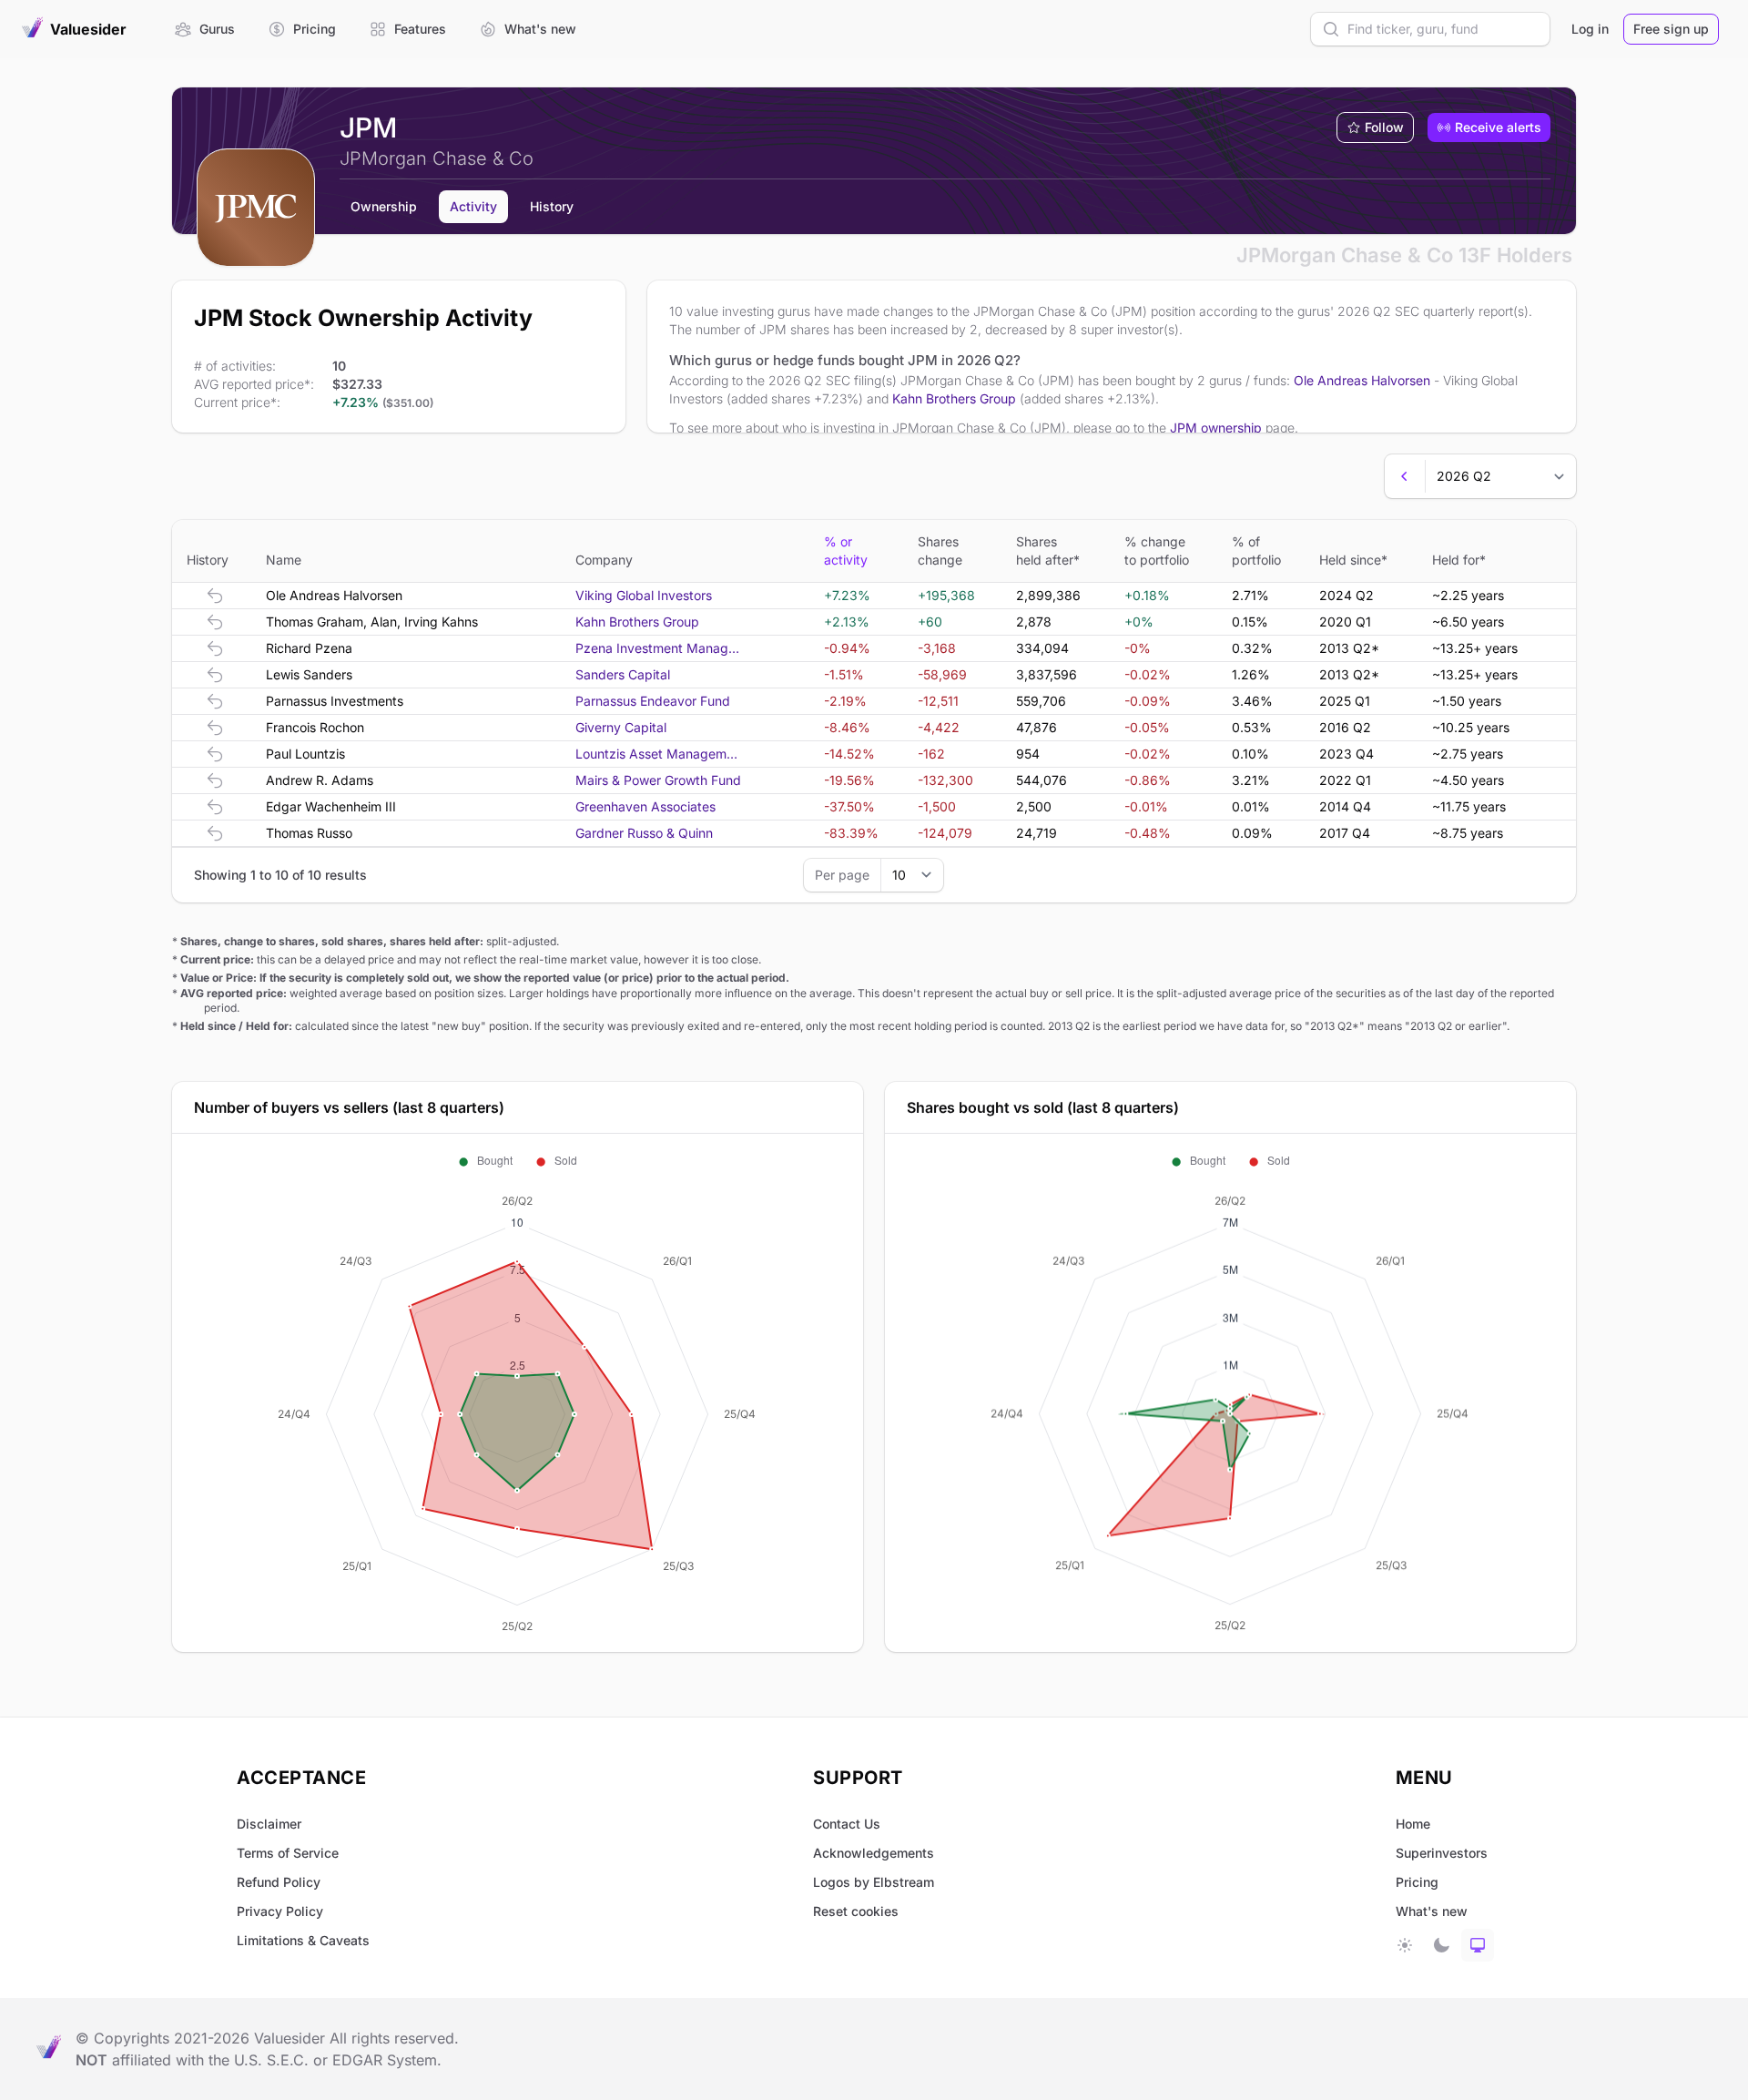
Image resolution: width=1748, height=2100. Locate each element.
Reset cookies (856, 1911)
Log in (1590, 29)
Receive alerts (1498, 127)
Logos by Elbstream (874, 1882)
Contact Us (847, 1824)
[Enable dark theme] (1441, 1945)
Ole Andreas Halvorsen (1362, 380)
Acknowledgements (874, 1853)
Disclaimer (269, 1824)
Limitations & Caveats (303, 1940)
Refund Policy (279, 1882)
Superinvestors (1442, 1853)
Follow (1384, 127)
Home (1413, 1824)
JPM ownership (1216, 428)
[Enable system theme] (1478, 1945)
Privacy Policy (280, 1911)
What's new (1432, 1911)
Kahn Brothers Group (954, 398)
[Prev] (1405, 476)
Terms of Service (288, 1853)
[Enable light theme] (1405, 1945)
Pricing (1417, 1882)
